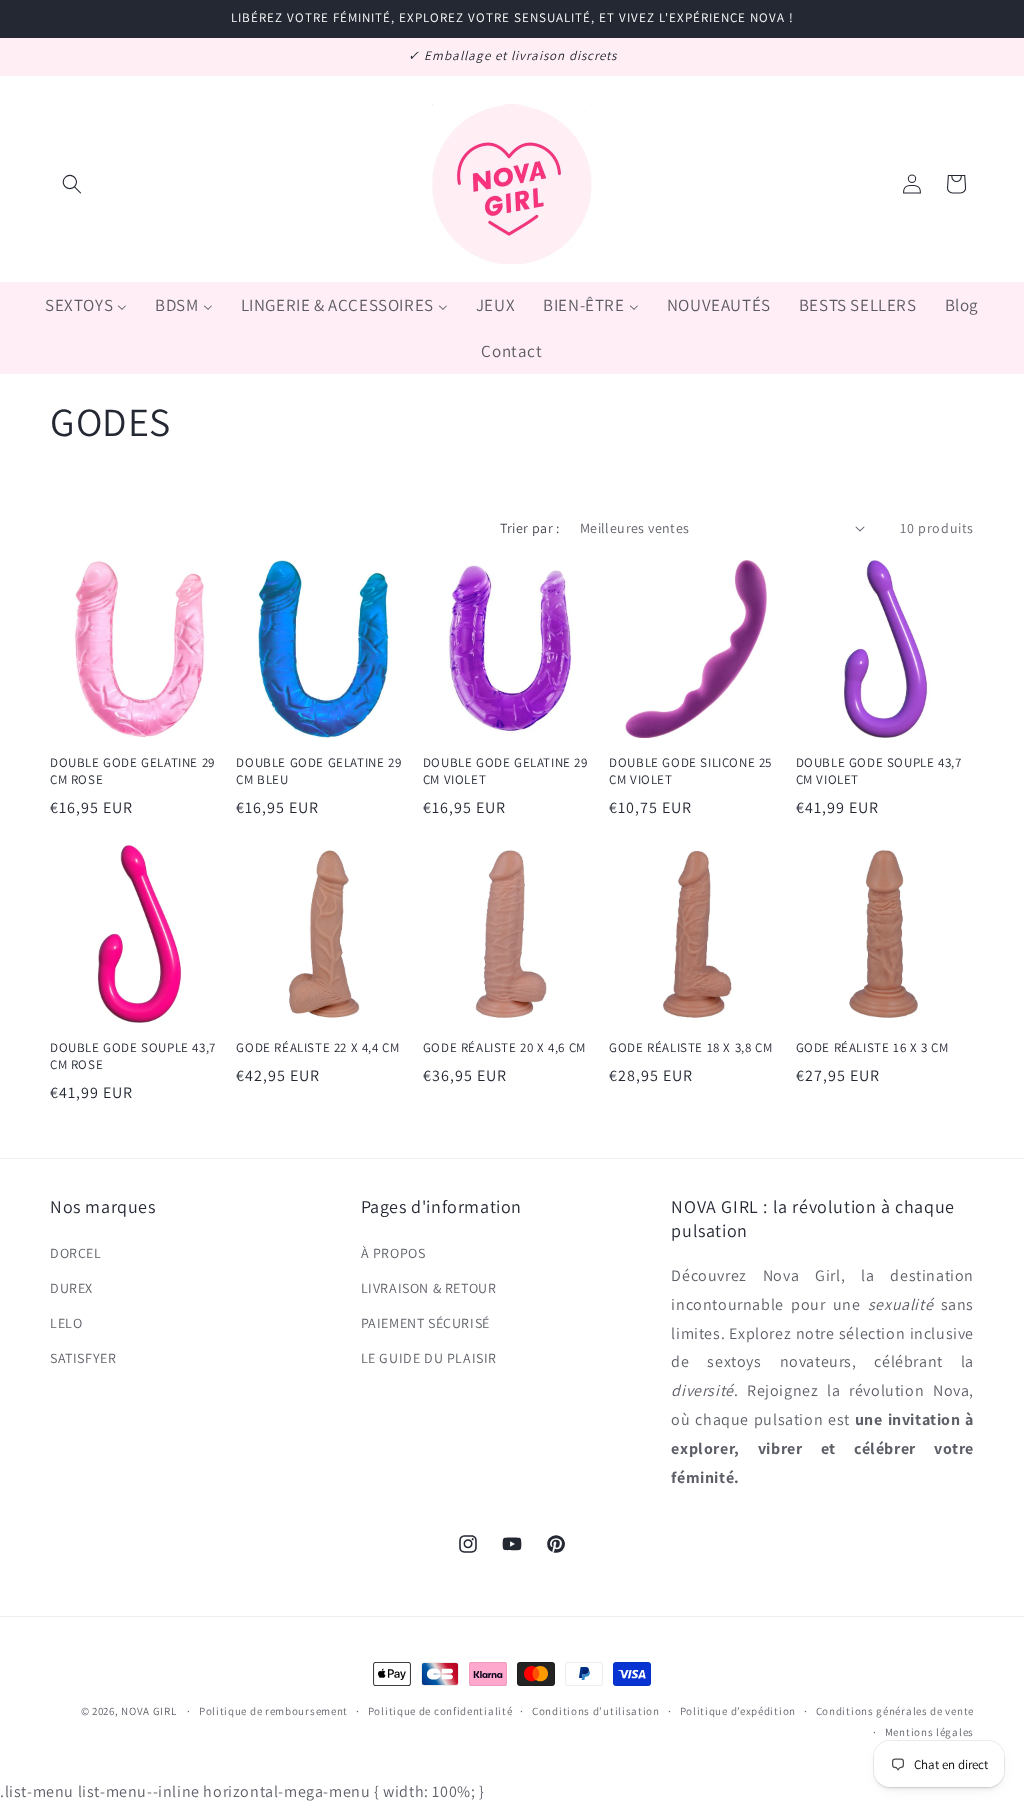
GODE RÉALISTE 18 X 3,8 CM (690, 1048)
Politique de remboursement (273, 1711)
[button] (72, 184)
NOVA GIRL (148, 1711)
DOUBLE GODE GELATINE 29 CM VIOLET (505, 771)
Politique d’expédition (738, 1711)
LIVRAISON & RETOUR (429, 1288)
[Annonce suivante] (967, 57)
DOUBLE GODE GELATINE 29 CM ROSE (132, 771)
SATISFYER (83, 1358)
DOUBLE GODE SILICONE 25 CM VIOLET (690, 771)
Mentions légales (929, 1732)
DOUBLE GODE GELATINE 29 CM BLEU (318, 771)
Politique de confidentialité (440, 1711)
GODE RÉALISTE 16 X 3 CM (872, 1048)
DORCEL (76, 1253)
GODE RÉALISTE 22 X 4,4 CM (317, 1048)
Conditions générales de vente (895, 1711)
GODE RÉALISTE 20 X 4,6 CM (504, 1048)
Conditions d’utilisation (596, 1711)
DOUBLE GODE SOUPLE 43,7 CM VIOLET (879, 771)
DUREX (71, 1288)
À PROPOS (393, 1253)
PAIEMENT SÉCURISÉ (425, 1323)
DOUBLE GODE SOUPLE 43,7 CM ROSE (133, 1056)
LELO (66, 1323)
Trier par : (529, 528)
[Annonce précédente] (57, 57)
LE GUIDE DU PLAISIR (429, 1358)
